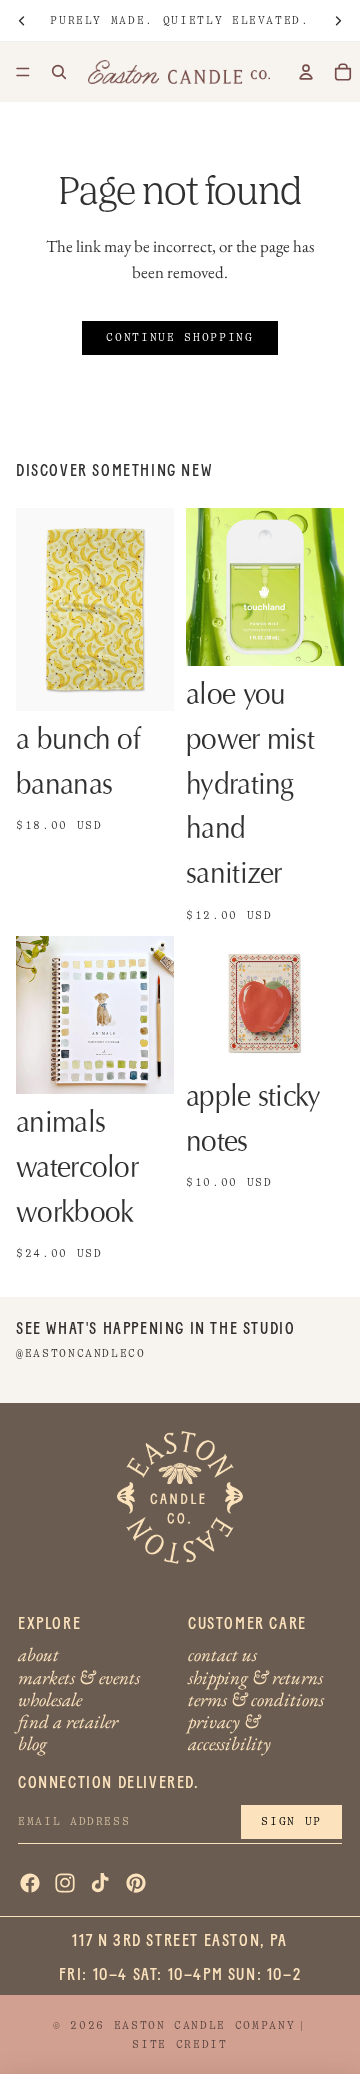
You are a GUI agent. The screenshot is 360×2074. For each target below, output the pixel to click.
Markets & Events (79, 1676)
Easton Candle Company (205, 2025)
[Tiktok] (100, 1883)
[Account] (306, 72)
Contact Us (222, 1654)
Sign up (291, 1821)
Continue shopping (179, 337)
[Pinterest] (136, 1883)
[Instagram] (65, 1883)
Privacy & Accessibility (229, 1731)
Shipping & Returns (255, 1676)
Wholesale (50, 1698)
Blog (32, 1743)
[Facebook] (30, 1883)
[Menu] (23, 72)
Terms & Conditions (256, 1698)
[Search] (59, 72)
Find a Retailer (68, 1720)
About (38, 1654)
